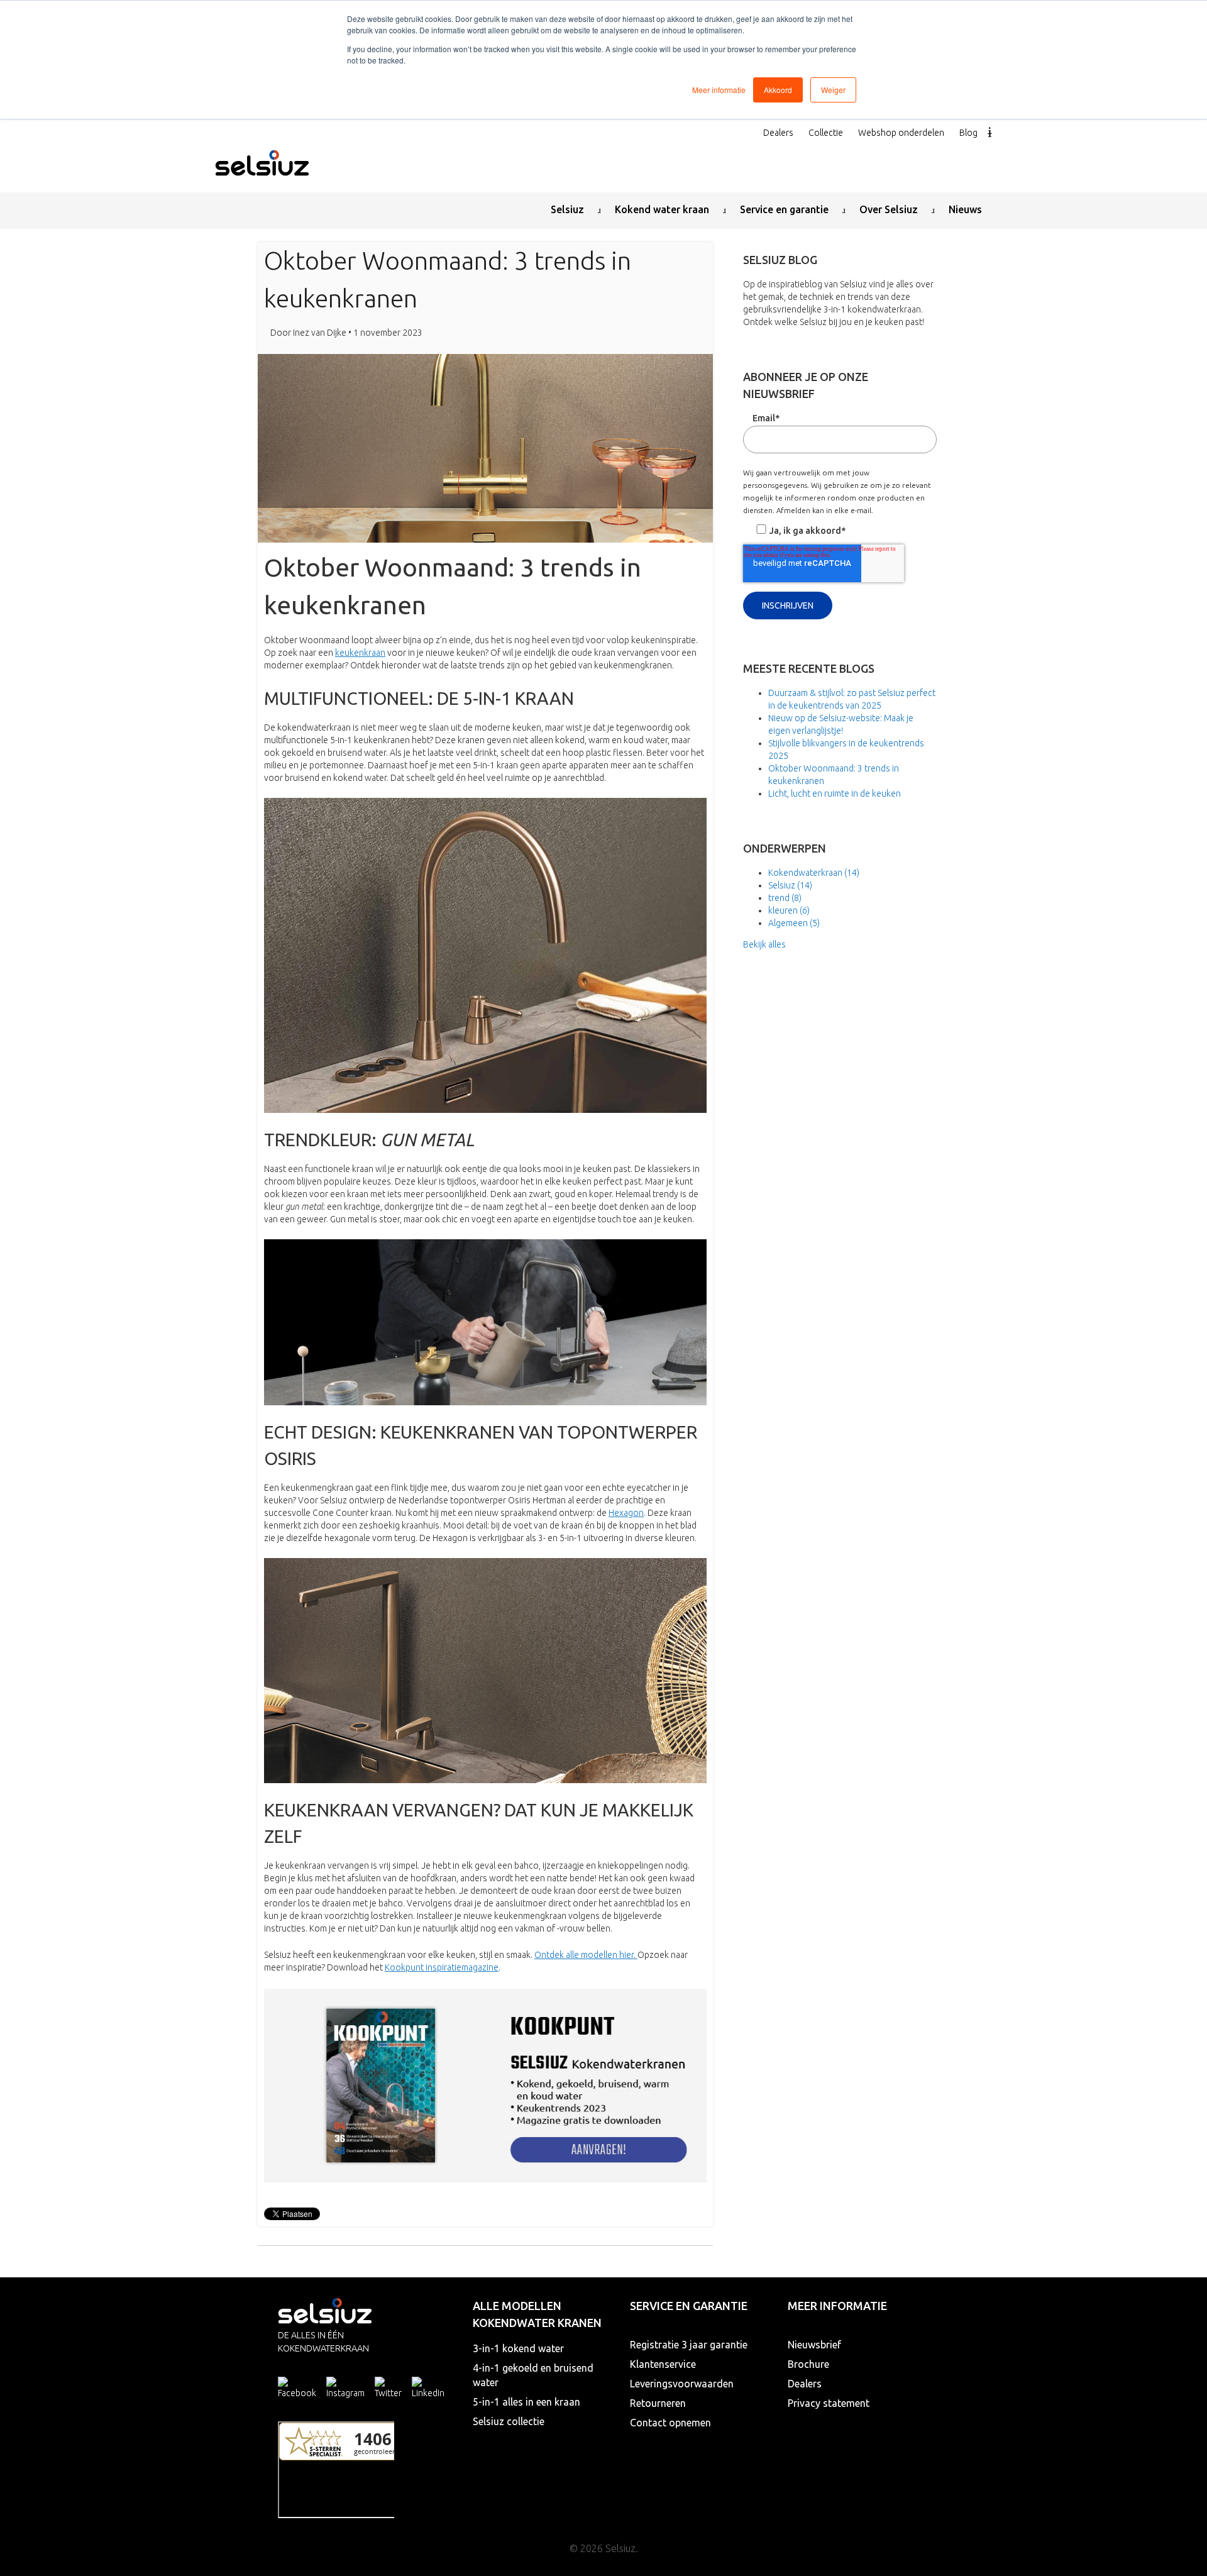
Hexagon (626, 1513)
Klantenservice (663, 2364)
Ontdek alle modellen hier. (586, 1955)
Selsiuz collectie (509, 2421)
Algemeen (794, 923)
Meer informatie (837, 2306)
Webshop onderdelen (901, 133)
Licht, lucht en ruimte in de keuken (835, 793)
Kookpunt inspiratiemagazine (442, 1967)
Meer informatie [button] (719, 90)
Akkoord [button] (778, 90)
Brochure (808, 2364)
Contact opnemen (670, 2423)
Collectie (826, 133)
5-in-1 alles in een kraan (526, 2402)
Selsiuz (790, 885)
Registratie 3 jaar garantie (689, 2345)
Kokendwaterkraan (814, 873)
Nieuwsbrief (814, 2345)
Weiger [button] (833, 90)
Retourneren (658, 2403)
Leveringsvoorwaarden (682, 2384)
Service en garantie (689, 2306)
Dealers (778, 133)
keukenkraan (360, 653)
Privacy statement (829, 2403)
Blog (968, 133)
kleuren (789, 910)
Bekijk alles (764, 944)
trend (785, 898)
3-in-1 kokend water (518, 2348)
